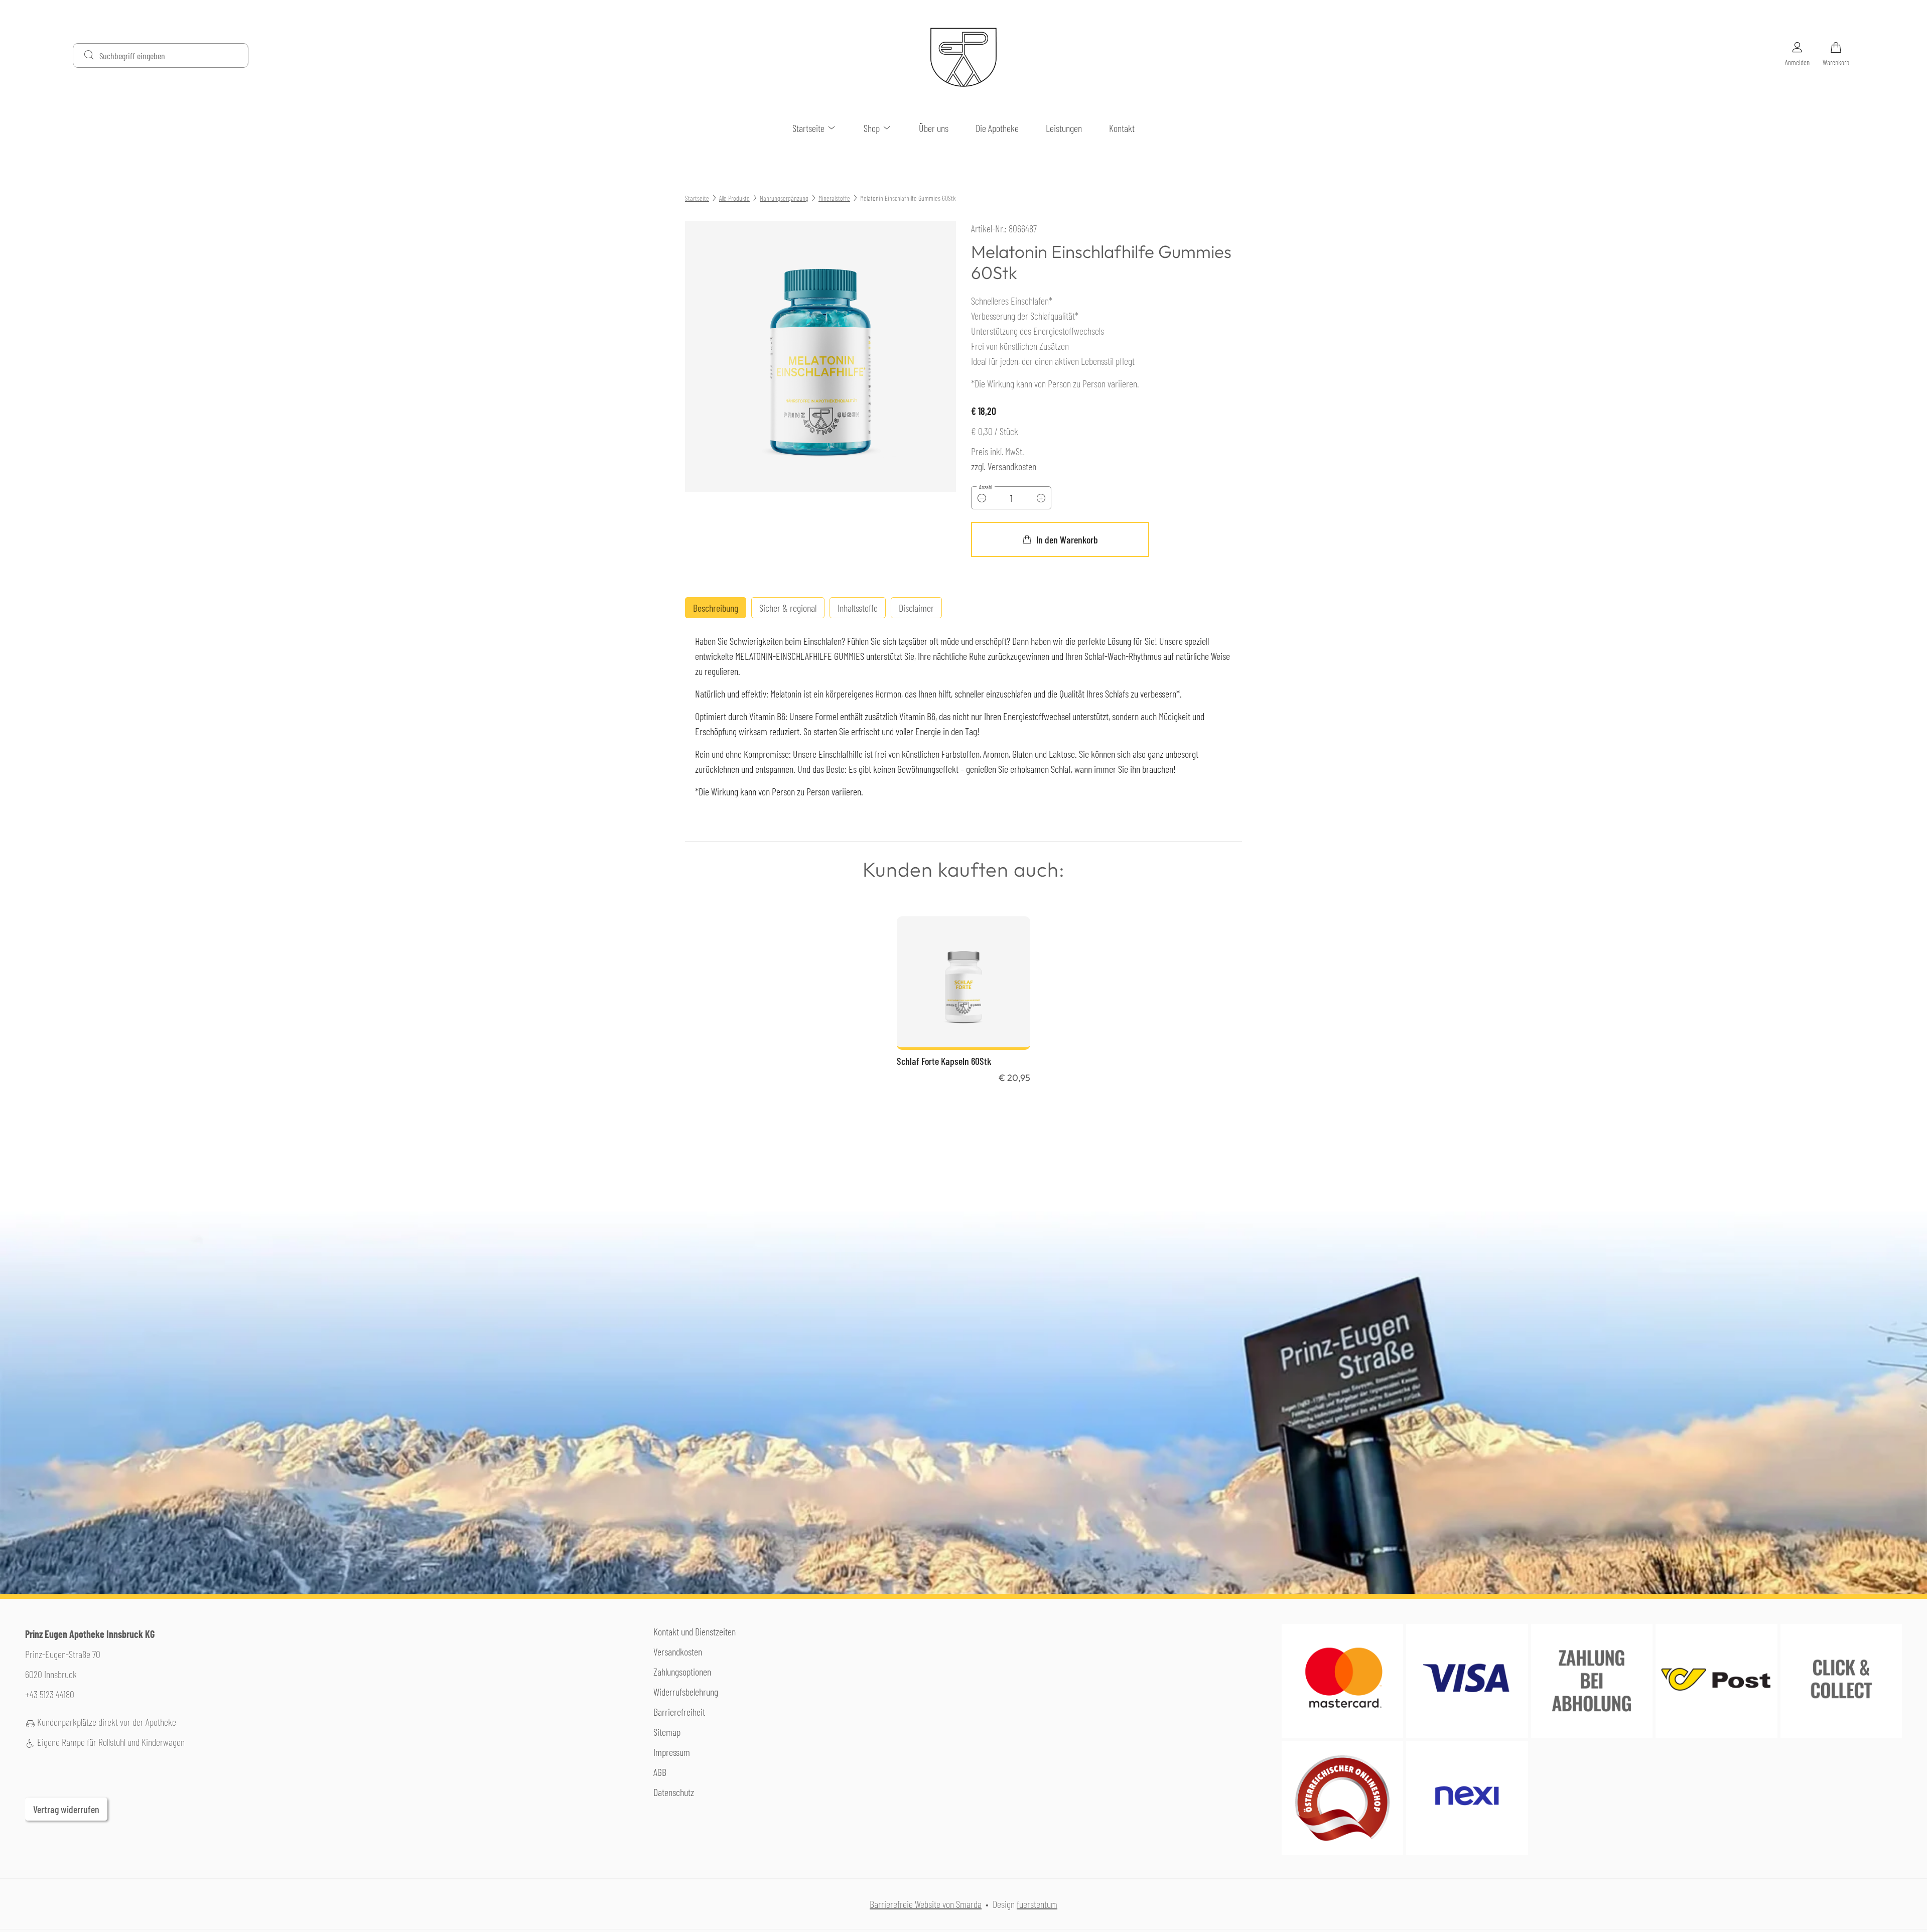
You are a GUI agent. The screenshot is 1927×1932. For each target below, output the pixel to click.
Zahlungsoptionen (682, 1672)
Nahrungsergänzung (784, 198)
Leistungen (1064, 128)
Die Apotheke (997, 128)
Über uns (934, 128)
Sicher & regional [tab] (788, 608)
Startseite (809, 128)
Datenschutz (674, 1792)
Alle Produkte (734, 198)
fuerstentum (1037, 1904)
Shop (873, 128)
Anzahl (986, 487)
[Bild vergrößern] (820, 356)
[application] (1060, 539)
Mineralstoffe (834, 198)
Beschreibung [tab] (716, 608)
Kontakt (1122, 128)
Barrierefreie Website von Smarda (926, 1904)
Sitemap (667, 1732)
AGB (660, 1772)
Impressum (672, 1752)
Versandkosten (678, 1651)
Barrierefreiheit (679, 1712)
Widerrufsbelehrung (686, 1692)
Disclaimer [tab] (916, 608)
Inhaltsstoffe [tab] (858, 608)
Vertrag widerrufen (66, 1809)
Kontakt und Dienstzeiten (695, 1631)
